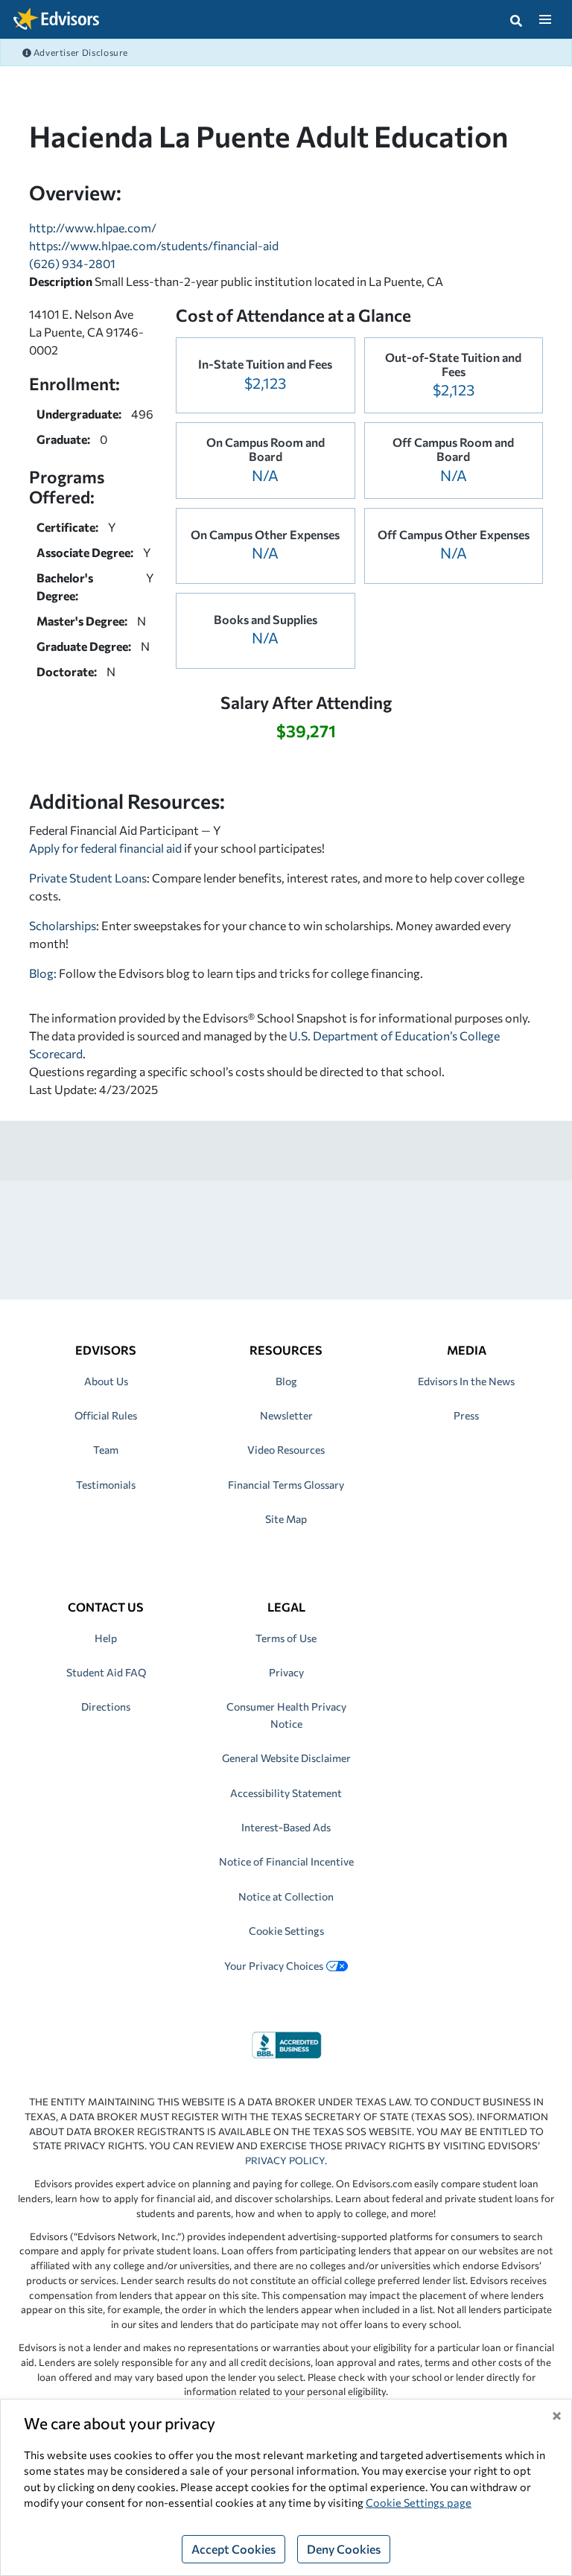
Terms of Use (286, 1638)
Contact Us (106, 1607)
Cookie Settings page (419, 2502)
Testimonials (106, 1485)
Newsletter (286, 1415)
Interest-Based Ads (286, 1827)
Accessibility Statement (286, 1793)
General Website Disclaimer (286, 1758)
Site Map (286, 1519)
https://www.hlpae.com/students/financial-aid (154, 245)
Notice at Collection (286, 1896)
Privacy (286, 1672)
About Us (106, 1381)
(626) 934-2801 (72, 263)
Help (106, 1638)
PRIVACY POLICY (285, 2160)
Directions (106, 1707)
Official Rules (106, 1415)
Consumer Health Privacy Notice (286, 1715)
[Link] (286, 2043)
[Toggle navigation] (545, 19)
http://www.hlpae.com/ (93, 228)
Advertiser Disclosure (80, 52)
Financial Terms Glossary (286, 1485)
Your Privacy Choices (274, 1966)
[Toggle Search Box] (516, 19)
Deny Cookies (344, 2549)
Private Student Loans (88, 878)
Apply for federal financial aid (105, 848)
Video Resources (286, 1450)
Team (106, 1450)
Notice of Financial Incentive (286, 1861)
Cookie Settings (286, 1931)
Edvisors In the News (466, 1381)
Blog (286, 1381)
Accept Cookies (233, 2549)
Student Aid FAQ (106, 1672)
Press (466, 1415)
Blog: (44, 973)
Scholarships (63, 925)
